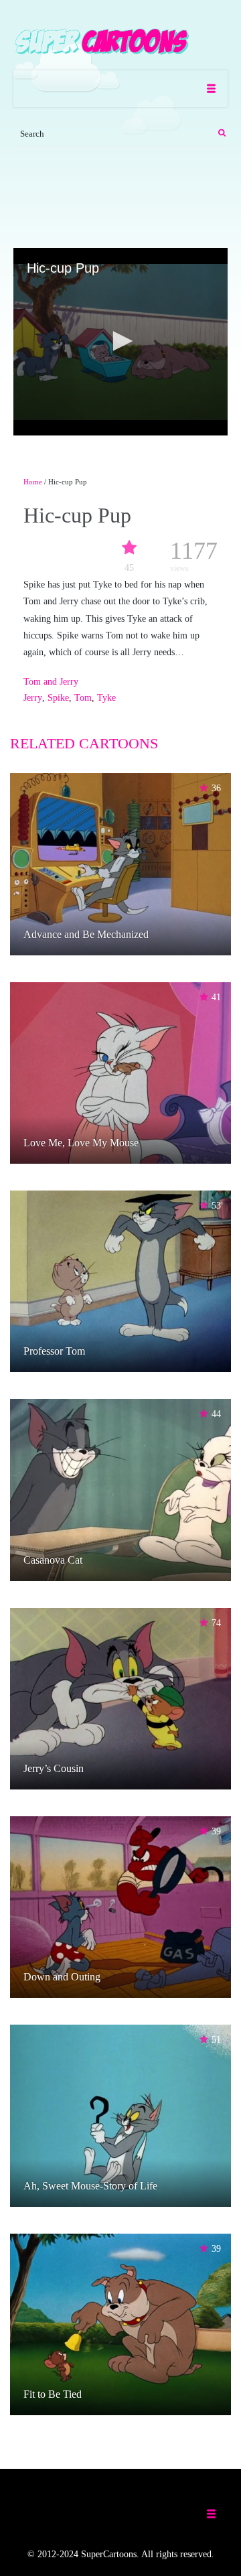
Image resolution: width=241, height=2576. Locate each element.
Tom (83, 698)
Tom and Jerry (51, 682)
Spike (58, 698)
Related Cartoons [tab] (84, 743)
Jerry (33, 698)
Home (33, 482)
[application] (120, 342)
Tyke (106, 698)
